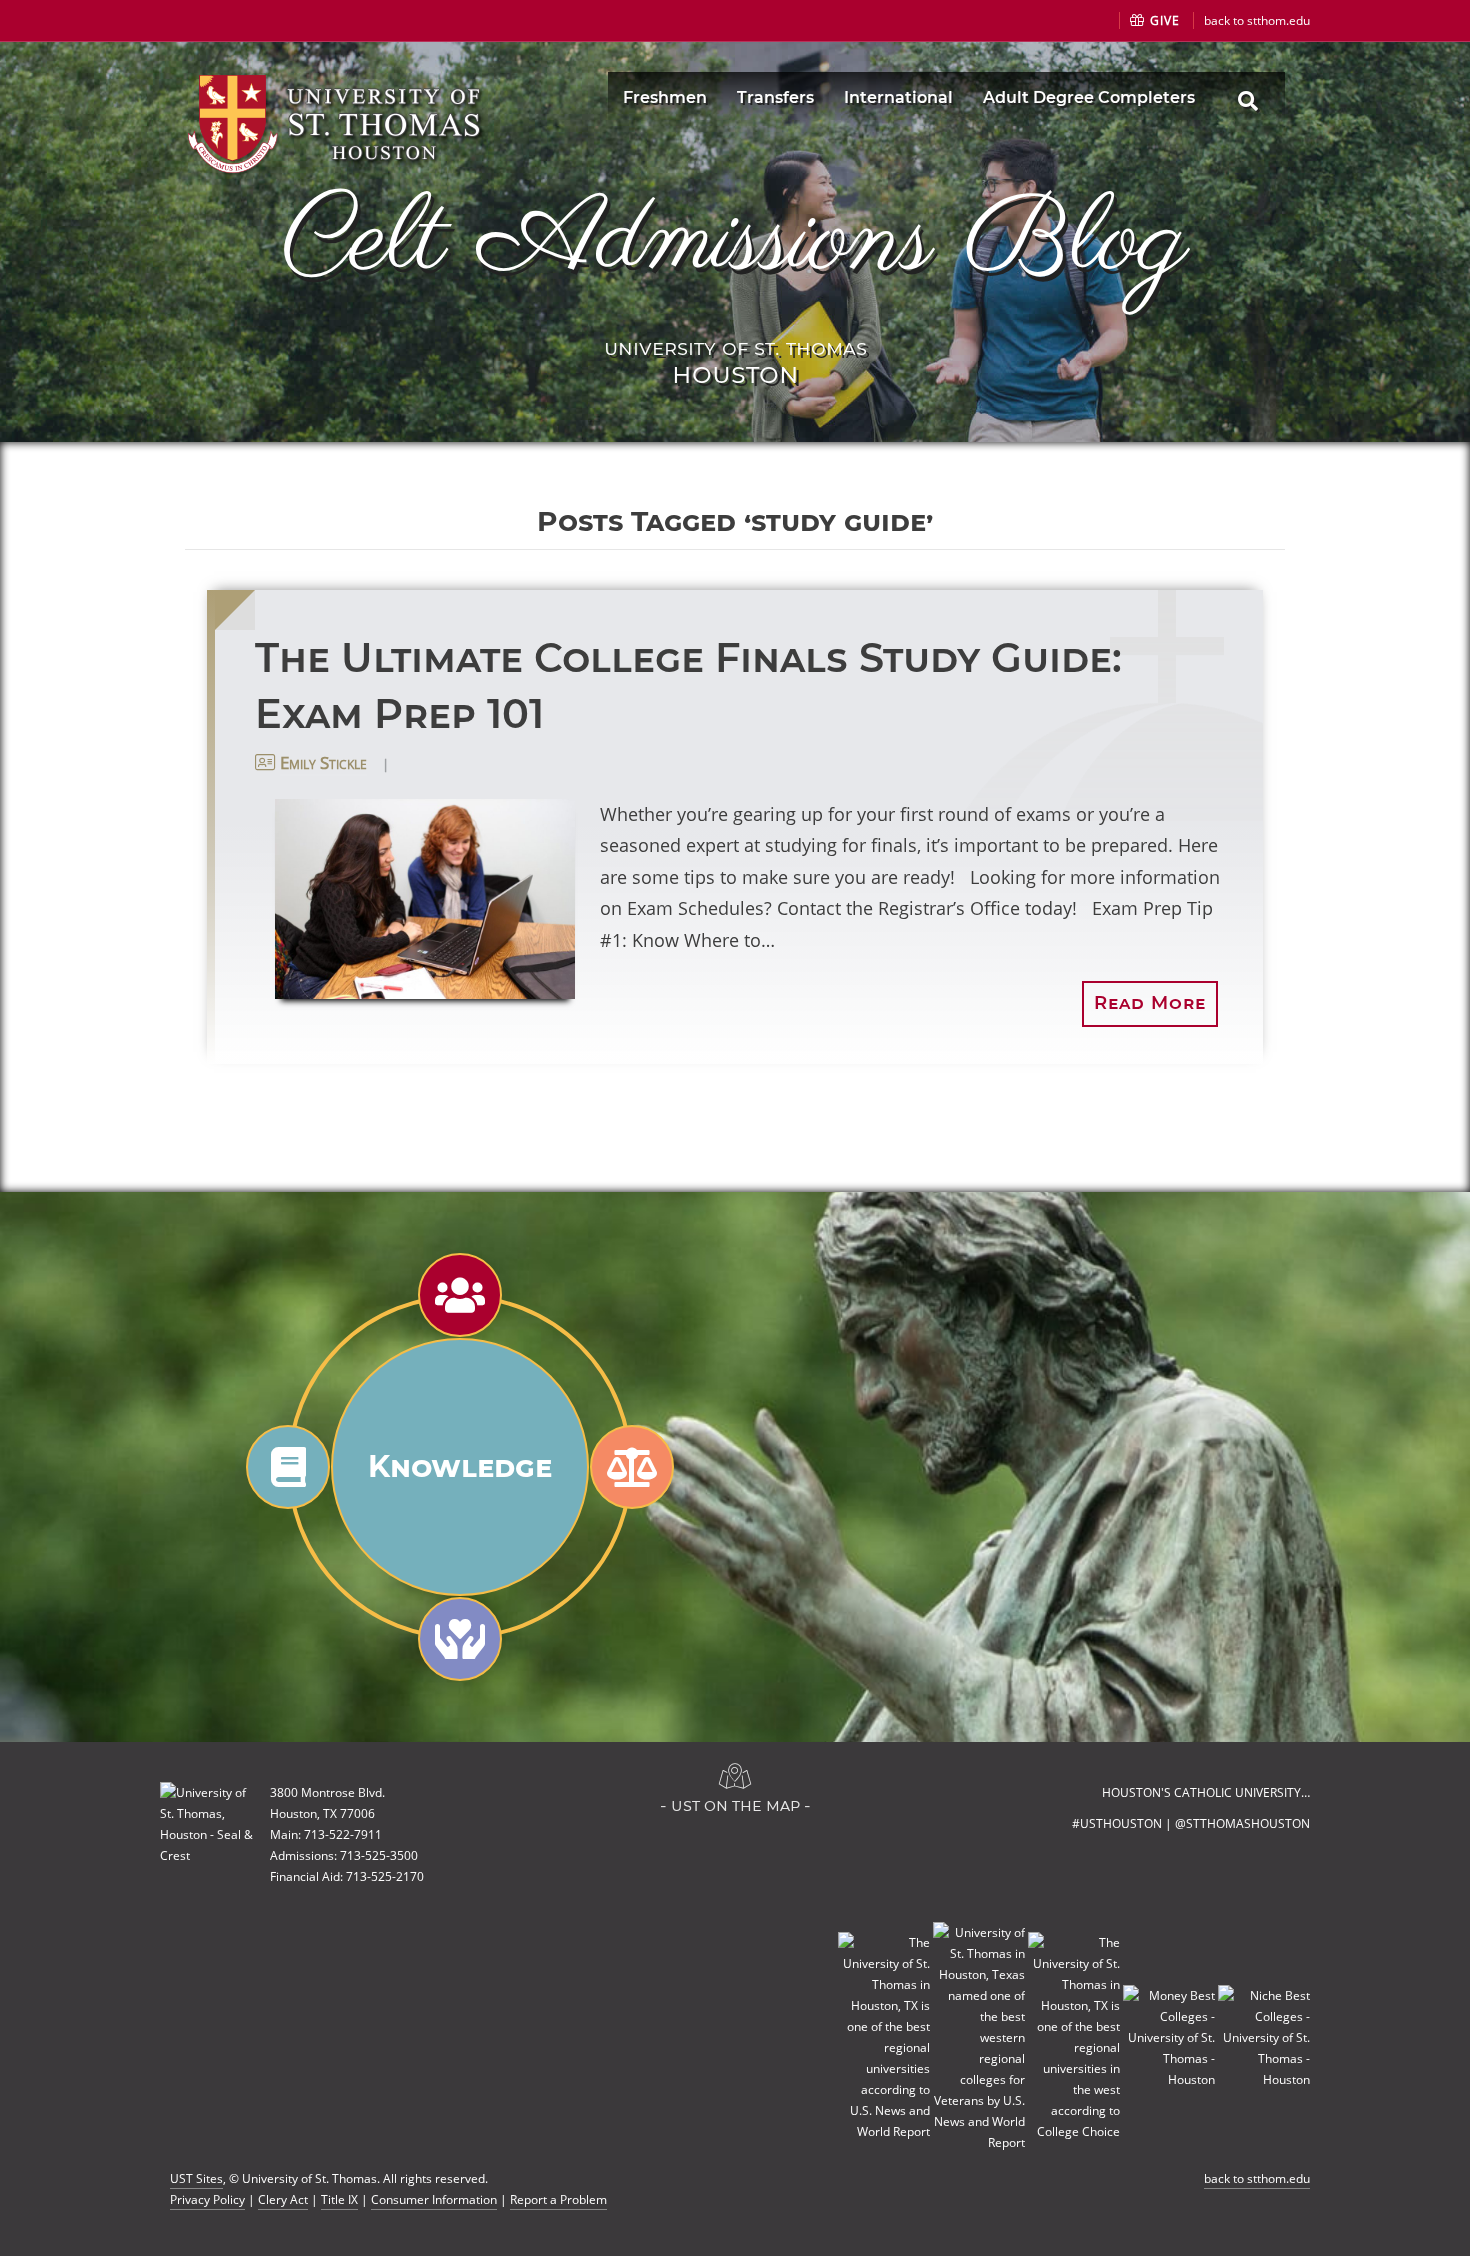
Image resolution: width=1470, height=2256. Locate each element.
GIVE (1163, 20)
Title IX (339, 2199)
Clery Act (283, 2199)
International (898, 97)
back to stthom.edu (1257, 20)
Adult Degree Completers (1089, 97)
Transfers (775, 97)
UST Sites (196, 2178)
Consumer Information (434, 2199)
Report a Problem (558, 2199)
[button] (425, 899)
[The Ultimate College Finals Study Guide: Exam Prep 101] (407, 899)
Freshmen (665, 97)
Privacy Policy (207, 2199)
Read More (1150, 1003)
